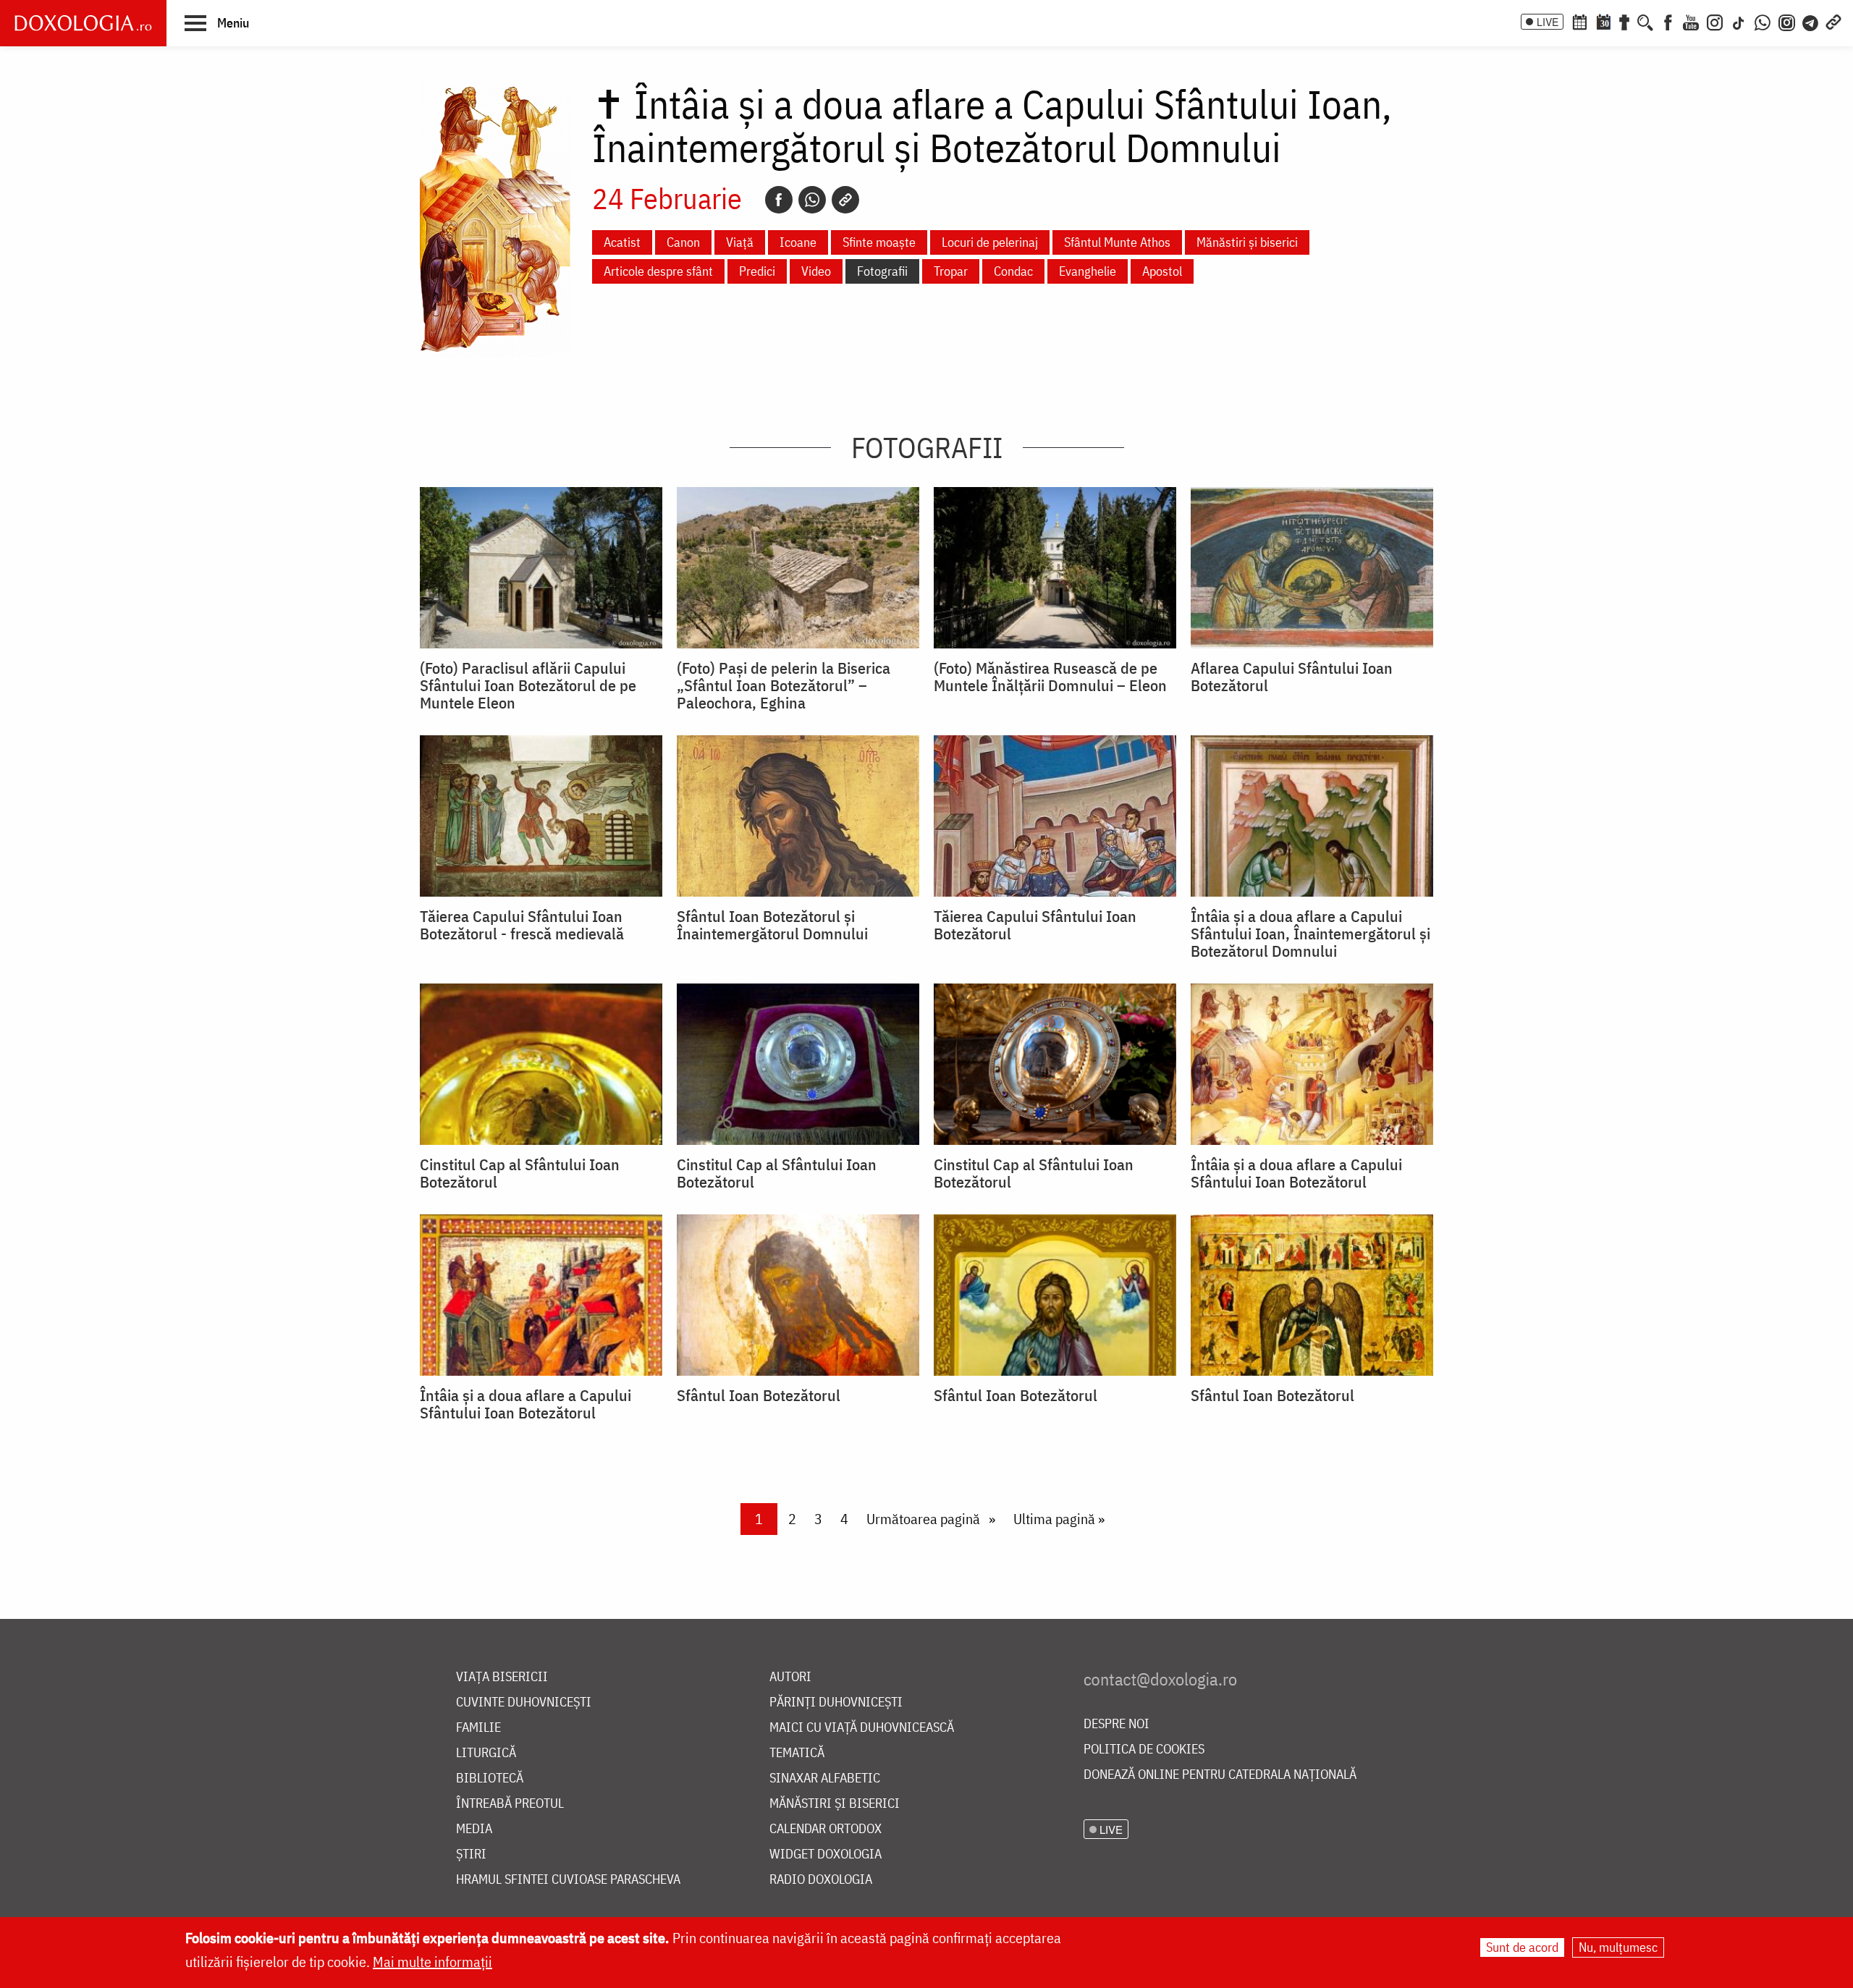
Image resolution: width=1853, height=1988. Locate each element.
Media (474, 1829)
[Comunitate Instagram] (1787, 21)
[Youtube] (1691, 21)
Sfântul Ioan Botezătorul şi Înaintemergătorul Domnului (772, 925)
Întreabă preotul (510, 1804)
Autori (790, 1677)
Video (816, 271)
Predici (757, 271)
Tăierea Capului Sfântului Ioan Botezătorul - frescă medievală (522, 925)
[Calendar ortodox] (1579, 21)
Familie (478, 1728)
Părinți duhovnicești (836, 1703)
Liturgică (486, 1753)
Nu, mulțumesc (1618, 1947)
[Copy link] (845, 200)
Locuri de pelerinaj (990, 242)
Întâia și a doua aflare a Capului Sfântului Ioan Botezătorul (1296, 1173)
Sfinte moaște (879, 242)
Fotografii (882, 271)
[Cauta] (1645, 21)
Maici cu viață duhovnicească (862, 1728)
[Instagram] (1715, 21)
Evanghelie (1088, 271)
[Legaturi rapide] (1833, 21)
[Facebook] (1668, 21)
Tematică (797, 1753)
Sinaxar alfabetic (825, 1778)
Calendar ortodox (826, 1829)
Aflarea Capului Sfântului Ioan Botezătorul (1292, 677)
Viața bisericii (502, 1677)
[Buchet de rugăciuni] (1624, 21)
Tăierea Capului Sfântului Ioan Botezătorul (1035, 925)
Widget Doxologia (826, 1854)
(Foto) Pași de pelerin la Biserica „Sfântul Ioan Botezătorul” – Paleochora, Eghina (784, 685)
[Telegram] (1811, 21)
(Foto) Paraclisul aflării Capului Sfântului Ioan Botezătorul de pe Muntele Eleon (528, 685)
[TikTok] (1739, 21)
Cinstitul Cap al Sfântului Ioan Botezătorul (520, 1173)
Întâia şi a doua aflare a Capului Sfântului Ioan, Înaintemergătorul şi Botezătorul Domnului (1310, 934)
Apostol (1162, 271)
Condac (1013, 271)
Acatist (622, 242)
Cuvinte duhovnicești (524, 1703)
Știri (471, 1854)
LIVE (1548, 22)
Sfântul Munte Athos (1117, 242)
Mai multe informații (432, 1962)
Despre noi (1117, 1724)
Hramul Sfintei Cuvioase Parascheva (568, 1880)
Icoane (798, 242)
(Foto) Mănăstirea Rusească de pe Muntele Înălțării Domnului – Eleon (1050, 677)
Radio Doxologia (821, 1880)
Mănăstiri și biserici (1247, 242)
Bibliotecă (490, 1778)
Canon (683, 242)
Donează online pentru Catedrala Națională (1220, 1775)
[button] (217, 22)
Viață (740, 242)
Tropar (951, 271)
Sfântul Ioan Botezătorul (759, 1395)
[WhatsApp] (1763, 21)
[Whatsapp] (812, 200)
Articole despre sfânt (658, 271)
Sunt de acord (1522, 1947)
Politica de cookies (1144, 1750)
